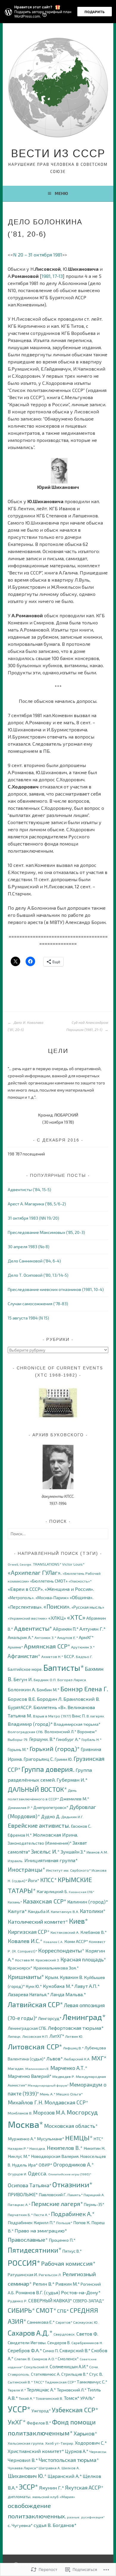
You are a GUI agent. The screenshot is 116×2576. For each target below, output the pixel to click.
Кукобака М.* (58, 1986)
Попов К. (82, 2222)
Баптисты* (64, 1668)
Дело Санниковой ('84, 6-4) (34, 1261)
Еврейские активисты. (39, 1825)
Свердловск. (65, 2334)
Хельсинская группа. (26, 2443)
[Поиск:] (58, 1534)
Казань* (15, 1902)
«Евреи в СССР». (26, 1589)
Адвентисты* (33, 1628)
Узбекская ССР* (75, 2410)
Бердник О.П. (45, 1680)
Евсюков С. (81, 1826)
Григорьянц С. (39, 1759)
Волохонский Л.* (61, 1732)
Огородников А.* (74, 2164)
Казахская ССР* (45, 1901)
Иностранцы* (26, 1869)
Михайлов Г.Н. (26, 2102)
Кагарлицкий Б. (52, 1891)
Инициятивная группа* (51, 1860)
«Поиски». (57, 1606)
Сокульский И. (36, 2367)
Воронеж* (87, 1732)
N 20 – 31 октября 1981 (38, 255)
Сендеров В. (59, 2343)
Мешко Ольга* (69, 2094)
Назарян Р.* (18, 2148)
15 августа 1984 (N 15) (28, 1318)
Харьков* (85, 2433)
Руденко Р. (18, 2301)
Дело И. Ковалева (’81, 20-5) (26, 1026)
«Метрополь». (21, 1598)
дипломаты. (19, 2497)
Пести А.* (42, 2215)
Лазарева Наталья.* (29, 1994)
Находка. (38, 2148)
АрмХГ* (86, 1637)
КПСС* (48, 1880)
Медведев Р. (64, 2077)
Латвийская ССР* (35, 2005)
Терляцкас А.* (41, 2390)
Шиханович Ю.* (27, 2476)
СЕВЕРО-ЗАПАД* (88, 2301)
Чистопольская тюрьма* (69, 2460)
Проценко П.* (62, 2240)
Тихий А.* (27, 2398)
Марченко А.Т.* (69, 2068)
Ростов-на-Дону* (81, 2292)
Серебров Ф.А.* (25, 2350)
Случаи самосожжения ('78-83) (38, 1304)
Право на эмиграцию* (41, 2230)
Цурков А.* (77, 2451)
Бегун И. (23, 1679)
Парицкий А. (94, 2195)
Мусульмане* (51, 2139)
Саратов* (64, 2322)
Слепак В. (23, 2359)
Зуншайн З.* (73, 1852)
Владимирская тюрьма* (77, 1724)
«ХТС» (76, 1617)
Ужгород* (41, 2411)
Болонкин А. (22, 1689)
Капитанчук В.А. (65, 1912)
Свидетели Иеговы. (27, 2342)
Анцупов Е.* (68, 1638)
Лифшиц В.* (73, 2048)
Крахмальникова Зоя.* (56, 1968)
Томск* (72, 2398)
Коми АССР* (76, 1941)
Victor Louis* (73, 1564)
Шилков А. (71, 2468)
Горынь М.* (18, 1749)
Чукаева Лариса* (23, 2468)
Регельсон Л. (50, 2275)
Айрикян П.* (66, 1629)
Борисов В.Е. (22, 1699)
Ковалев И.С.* (25, 1941)
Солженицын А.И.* (69, 2366)
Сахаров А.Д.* (30, 2333)
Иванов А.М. (97, 1852)
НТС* (98, 2139)
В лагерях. (96, 1716)
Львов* (55, 2058)
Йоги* (34, 1880)
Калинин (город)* (88, 1902)
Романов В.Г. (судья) (38, 2292)
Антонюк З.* (45, 1638)
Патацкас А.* (19, 2205)
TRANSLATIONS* (47, 1564)
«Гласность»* (80, 1581)
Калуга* (17, 1911)
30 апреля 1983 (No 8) (29, 1247)
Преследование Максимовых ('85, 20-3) (46, 1232)
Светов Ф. (87, 2334)
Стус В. (96, 2374)
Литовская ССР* (35, 2046)
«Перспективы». (25, 1607)
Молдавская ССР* (66, 2102)
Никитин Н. (94, 2148)
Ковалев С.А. (53, 1942)
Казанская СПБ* (81, 1892)
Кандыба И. (39, 1911)
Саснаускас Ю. (86, 2322)
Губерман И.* (72, 1780)
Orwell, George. (20, 1564)
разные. (74, 2517)
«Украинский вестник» (28, 1618)
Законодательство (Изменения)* (40, 1843)
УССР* (19, 2409)
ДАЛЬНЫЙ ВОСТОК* (37, 1789)
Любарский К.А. (77, 2059)
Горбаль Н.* (91, 1740)
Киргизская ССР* (29, 1932)
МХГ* (99, 2058)
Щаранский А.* (65, 2476)
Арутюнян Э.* (83, 1647)
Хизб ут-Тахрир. (60, 2443)
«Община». (81, 1597)
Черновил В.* (23, 2460)
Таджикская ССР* (60, 2382)
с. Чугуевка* (20, 2525)
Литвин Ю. (74, 2036)
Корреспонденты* (61, 1950)
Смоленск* (68, 2359)
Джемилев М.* (75, 1799)
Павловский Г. (53, 2194)
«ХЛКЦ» (57, 1618)
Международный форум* (48, 2085)
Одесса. (38, 2173)
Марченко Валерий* (30, 2076)
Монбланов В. (20, 2113)
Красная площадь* (83, 1959)
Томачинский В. (49, 2398)
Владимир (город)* (30, 1724)
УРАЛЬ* (88, 2398)
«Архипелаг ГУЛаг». (35, 1572)
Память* (75, 2195)
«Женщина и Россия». (69, 1589)
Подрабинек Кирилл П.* (32, 2222)
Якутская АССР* (84, 2487)
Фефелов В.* (39, 2423)
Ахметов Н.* (52, 1657)
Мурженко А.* (22, 2139)
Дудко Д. (51, 1816)
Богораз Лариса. (72, 1680)
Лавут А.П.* (87, 1986)
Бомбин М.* (48, 1689)
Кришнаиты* (26, 1977)
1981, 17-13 (52, 276)
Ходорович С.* (91, 2443)
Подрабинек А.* (73, 2214)
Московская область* (71, 2126)
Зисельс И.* (45, 1851)
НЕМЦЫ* (79, 2138)
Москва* (25, 2124)
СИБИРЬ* (21, 2310)
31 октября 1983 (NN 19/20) (33, 1218)
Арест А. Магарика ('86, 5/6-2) (37, 1204)
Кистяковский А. (65, 1932)
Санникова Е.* (41, 2322)
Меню (61, 193)
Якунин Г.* (52, 2487)
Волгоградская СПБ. (26, 1732)
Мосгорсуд (82, 2112)
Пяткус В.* (72, 2251)
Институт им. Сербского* (68, 1870)
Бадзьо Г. (84, 1657)
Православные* (28, 2239)
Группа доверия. (48, 1769)
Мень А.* (48, 2094)
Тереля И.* (17, 2390)
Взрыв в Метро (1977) (52, 1716)
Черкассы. (98, 2452)
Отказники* (72, 2184)
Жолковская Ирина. (55, 1835)
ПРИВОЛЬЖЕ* (23, 2194)
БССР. (69, 1656)
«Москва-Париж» (52, 1598)
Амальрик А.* (21, 1637)
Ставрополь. (19, 2374)
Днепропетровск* (51, 1807)
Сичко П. (51, 2351)
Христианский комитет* (36, 2451)
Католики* (93, 1911)
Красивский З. (48, 1960)
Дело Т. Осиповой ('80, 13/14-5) (38, 1275)
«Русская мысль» (88, 1607)
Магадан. (16, 2069)
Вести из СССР (58, 153)
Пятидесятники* (35, 2250)
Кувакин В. (71, 1977)
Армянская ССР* (47, 1646)
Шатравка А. (50, 2468)
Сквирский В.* (75, 2350)
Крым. (52, 1977)
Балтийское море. (25, 1669)
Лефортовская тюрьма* (76, 2028)
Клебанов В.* (94, 1932)
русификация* (93, 2517)
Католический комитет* (38, 1922)
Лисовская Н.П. (35, 2036)
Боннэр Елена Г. (84, 1689)
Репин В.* (44, 2284)
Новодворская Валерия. (55, 2156)
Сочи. (94, 2367)
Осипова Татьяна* (30, 2185)
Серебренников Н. (87, 2343)
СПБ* (63, 2311)
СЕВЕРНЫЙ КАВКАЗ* (50, 2300)
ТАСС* (39, 2382)
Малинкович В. (37, 2069)
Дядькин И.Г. (72, 1817)
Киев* (79, 1921)
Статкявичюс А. (46, 2374)
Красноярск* (20, 1968)
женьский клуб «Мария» (54, 2497)
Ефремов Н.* (20, 1835)
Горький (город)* (55, 1748)
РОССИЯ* (24, 2263)
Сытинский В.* (20, 2382)
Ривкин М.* (68, 2284)
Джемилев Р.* (20, 1808)
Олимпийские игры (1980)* (70, 2174)
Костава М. (25, 1960)
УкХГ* (17, 2422)
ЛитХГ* (57, 2036)
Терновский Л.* (72, 2390)
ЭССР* (28, 2487)
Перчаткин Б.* (20, 2215)
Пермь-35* (94, 2204)
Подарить (95, 12)
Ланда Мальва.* (68, 1994)
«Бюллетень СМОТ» (49, 1581)
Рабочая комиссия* (68, 2263)
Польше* (64, 2223)
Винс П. (79, 1716)
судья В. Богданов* (55, 2525)
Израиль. (16, 1861)
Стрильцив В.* (75, 2374)
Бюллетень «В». (50, 1707)
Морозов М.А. (50, 2112)
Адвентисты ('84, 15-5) (29, 1189)
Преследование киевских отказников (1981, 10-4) (56, 1289)
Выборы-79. (18, 1740)
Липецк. (15, 2036)
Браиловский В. (81, 1699)
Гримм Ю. (64, 1759)
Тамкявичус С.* (92, 2382)
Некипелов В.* (65, 2148)
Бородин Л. (50, 1699)
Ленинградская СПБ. (27, 2028)
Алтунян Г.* (93, 1629)
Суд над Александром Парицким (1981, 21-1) (87, 1026)
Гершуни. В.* (42, 1739)
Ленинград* (84, 2017)
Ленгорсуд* (50, 2018)
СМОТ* (46, 2310)
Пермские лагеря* (57, 2204)
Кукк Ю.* (34, 1986)
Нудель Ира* (25, 2165)
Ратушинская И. (23, 2275)
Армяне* (15, 1647)
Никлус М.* (19, 2156)
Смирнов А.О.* (44, 2359)
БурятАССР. (20, 1707)
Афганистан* (24, 1656)
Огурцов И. (17, 2174)
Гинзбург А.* (68, 1739)
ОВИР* (46, 2165)
